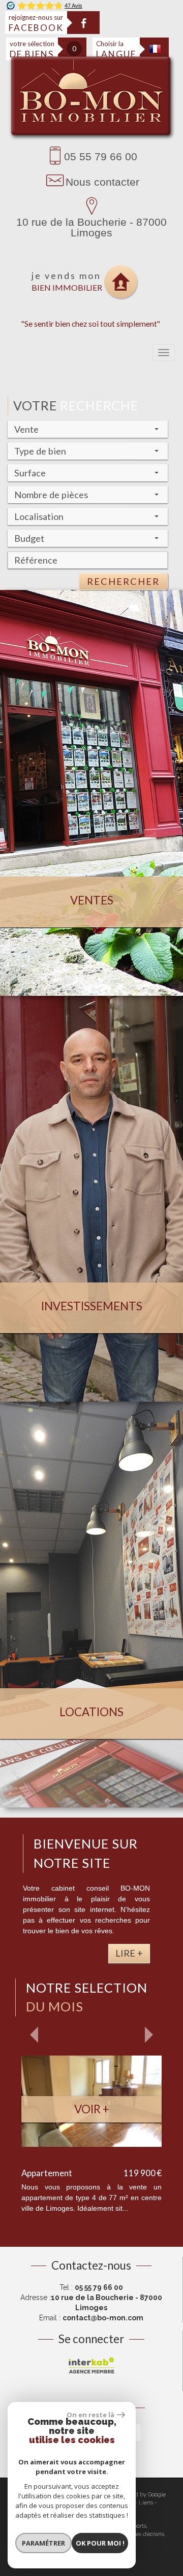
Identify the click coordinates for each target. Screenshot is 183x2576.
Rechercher (123, 581)
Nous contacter (102, 182)
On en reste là (90, 2415)
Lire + (129, 1953)
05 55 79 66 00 (101, 156)
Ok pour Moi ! (100, 2543)
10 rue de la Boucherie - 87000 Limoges (91, 227)
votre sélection (32, 49)
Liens (146, 2503)
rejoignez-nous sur (36, 23)
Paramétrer (43, 2543)
